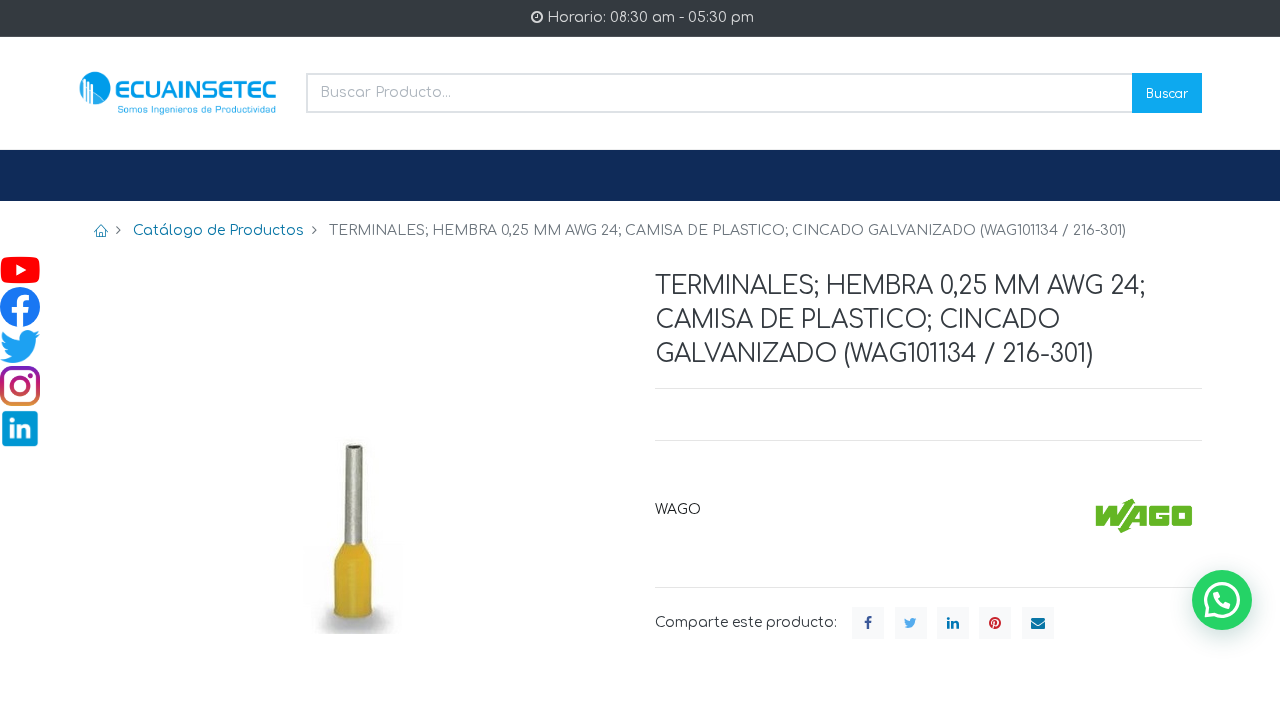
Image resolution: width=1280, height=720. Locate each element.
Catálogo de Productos (218, 230)
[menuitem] (126, 176)
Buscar (1167, 92)
